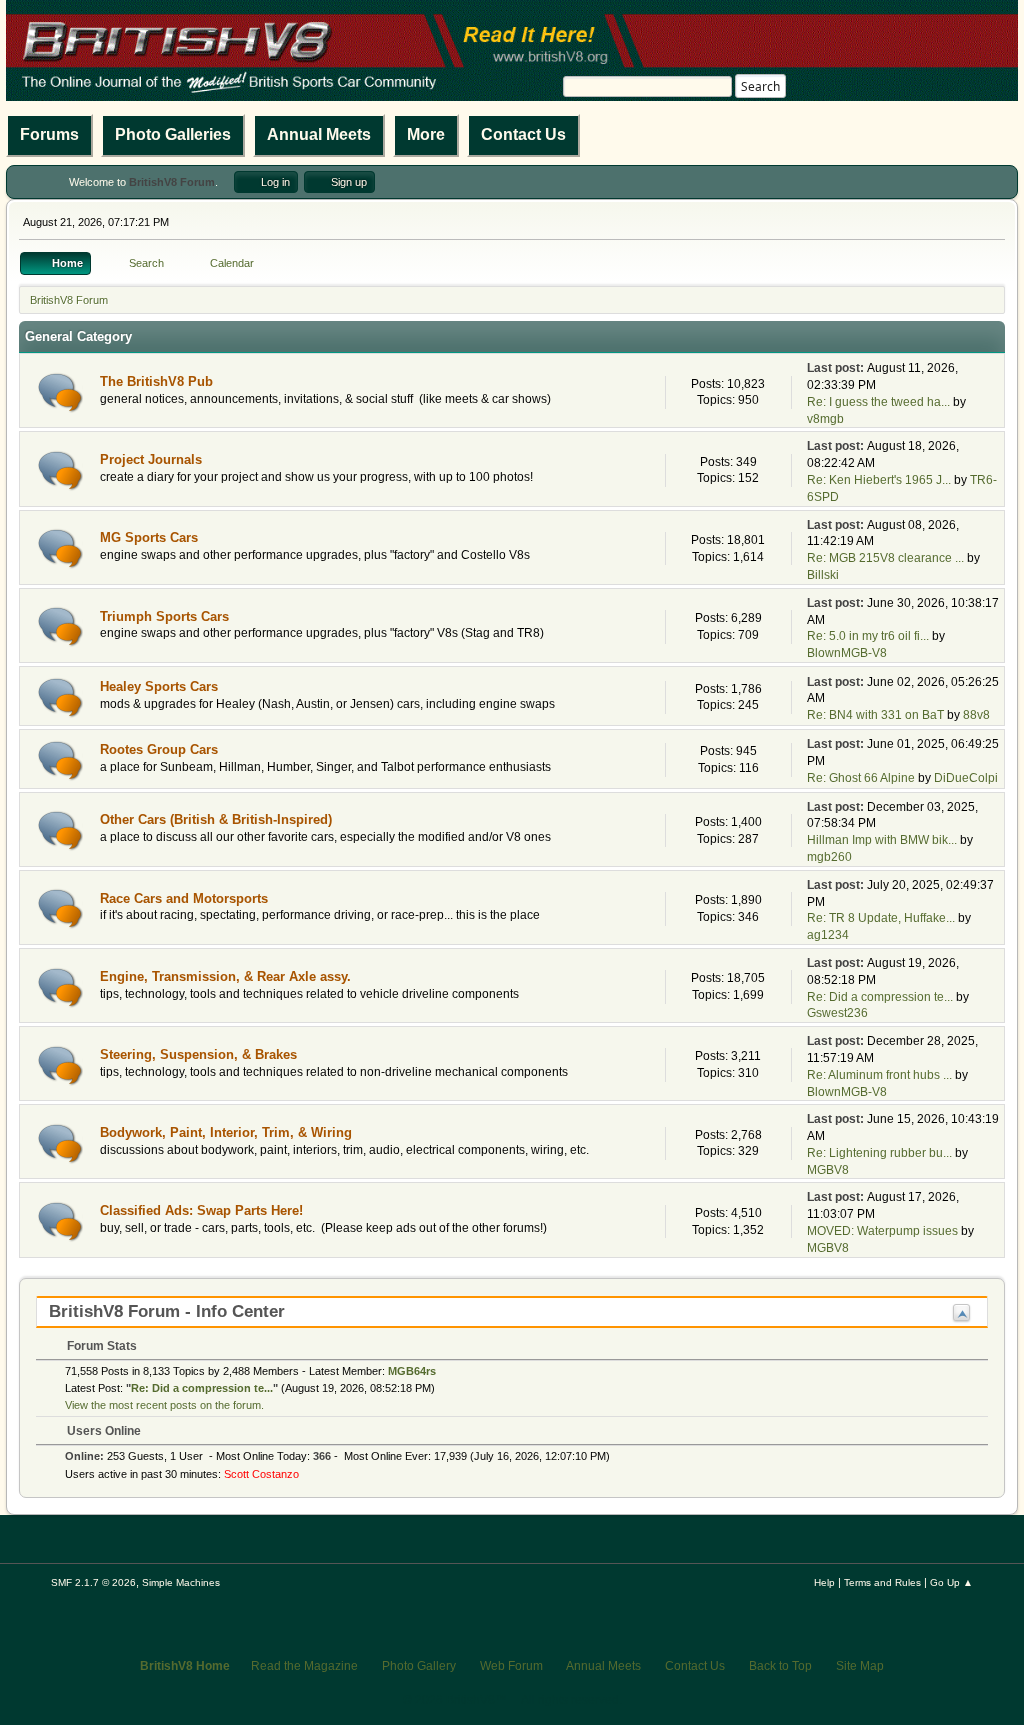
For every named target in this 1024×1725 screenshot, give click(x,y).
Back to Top (780, 1666)
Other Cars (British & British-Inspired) (216, 819)
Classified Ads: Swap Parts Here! (201, 1210)
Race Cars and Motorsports (184, 898)
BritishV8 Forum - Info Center (167, 1311)
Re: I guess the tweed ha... (878, 402)
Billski (823, 575)
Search (760, 86)
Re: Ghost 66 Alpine (861, 778)
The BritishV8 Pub (156, 381)
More (426, 134)
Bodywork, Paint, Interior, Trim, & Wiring (226, 1132)
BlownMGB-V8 (847, 653)
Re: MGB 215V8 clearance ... (885, 558)
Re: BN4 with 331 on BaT (875, 715)
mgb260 (829, 857)
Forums (49, 134)
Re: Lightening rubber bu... (879, 1153)
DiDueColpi (966, 778)
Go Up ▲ (951, 1582)
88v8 (976, 715)
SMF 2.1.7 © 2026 (93, 1582)
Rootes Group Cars (159, 749)
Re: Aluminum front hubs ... (879, 1075)
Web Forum (511, 1666)
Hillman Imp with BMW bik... (882, 840)
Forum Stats (100, 1346)
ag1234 (828, 935)
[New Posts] (60, 392)
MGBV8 (828, 1170)
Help (824, 1582)
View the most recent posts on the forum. (164, 1405)
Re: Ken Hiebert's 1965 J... (879, 480)
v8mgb (825, 419)
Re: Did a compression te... (880, 997)
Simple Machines (181, 1582)
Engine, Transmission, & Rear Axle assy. (225, 976)
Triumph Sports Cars (164, 616)
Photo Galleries (173, 134)
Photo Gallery (419, 1666)
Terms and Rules (882, 1582)
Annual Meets (319, 134)
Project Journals (151, 459)
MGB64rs (412, 1371)
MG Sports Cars (149, 537)
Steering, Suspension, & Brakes (198, 1054)
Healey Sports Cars (159, 686)
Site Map (860, 1666)
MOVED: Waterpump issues (882, 1231)
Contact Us (523, 134)
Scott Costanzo (261, 1474)
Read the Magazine (304, 1666)
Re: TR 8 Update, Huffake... (881, 918)
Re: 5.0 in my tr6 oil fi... (868, 636)
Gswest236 (837, 1013)
